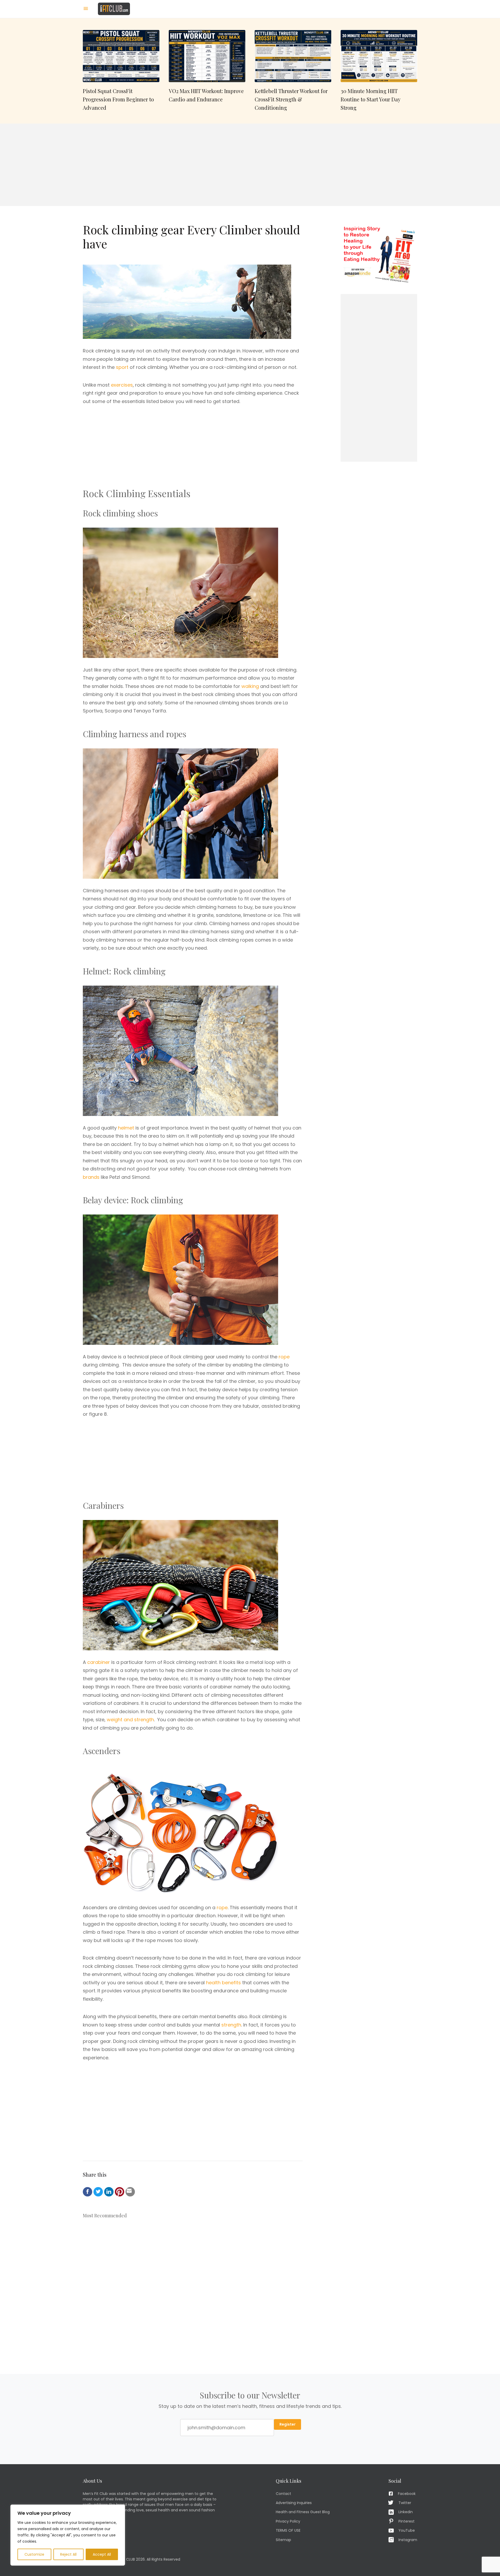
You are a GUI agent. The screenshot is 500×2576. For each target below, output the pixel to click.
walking (250, 686)
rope (284, 1357)
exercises (122, 385)
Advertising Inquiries (294, 2503)
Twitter (405, 2503)
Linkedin (406, 2512)
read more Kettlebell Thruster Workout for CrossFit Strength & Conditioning (293, 71)
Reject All (68, 2554)
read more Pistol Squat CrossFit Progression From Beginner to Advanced (121, 71)
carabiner (99, 1662)
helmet (126, 1128)
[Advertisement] (250, 165)
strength (231, 2025)
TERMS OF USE (288, 2530)
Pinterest (407, 2521)
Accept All (102, 2554)
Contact (283, 2493)
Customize (34, 2554)
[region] (68, 2535)
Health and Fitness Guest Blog (303, 2512)
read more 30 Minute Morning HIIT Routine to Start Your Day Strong (379, 71)
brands (91, 1177)
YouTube (407, 2530)
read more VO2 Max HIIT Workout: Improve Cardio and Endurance (207, 71)
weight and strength (130, 1720)
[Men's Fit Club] (114, 8)
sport (121, 367)
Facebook (407, 2493)
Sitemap (283, 2540)
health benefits (223, 1983)
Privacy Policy (288, 2521)
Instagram (408, 2540)
